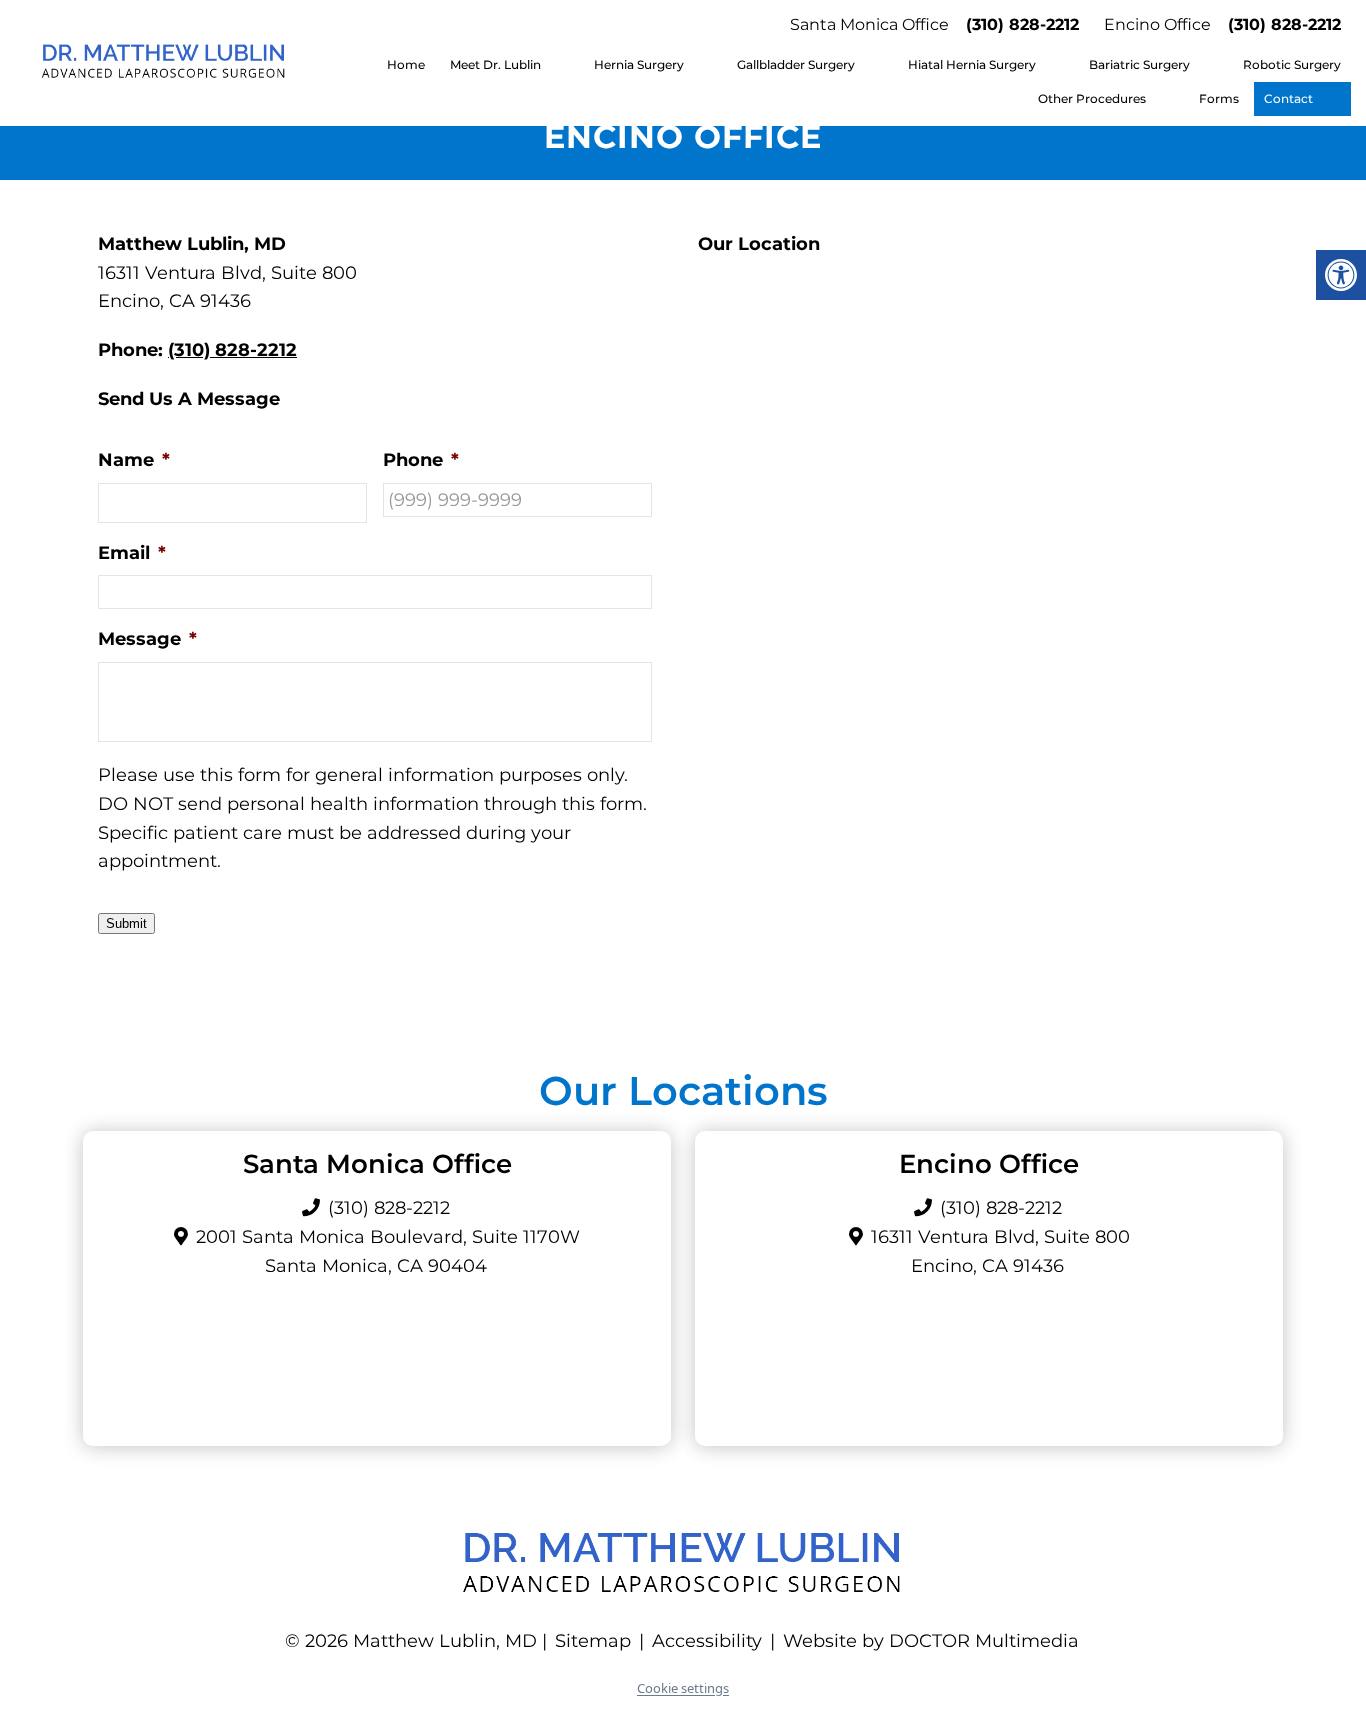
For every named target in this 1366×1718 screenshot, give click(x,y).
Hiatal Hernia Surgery (972, 64)
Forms (1219, 98)
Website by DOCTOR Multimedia (931, 1641)
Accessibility (707, 1641)
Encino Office (1157, 24)
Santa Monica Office (869, 24)
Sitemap (593, 1641)
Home (406, 64)
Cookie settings (683, 1688)
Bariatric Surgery (1139, 64)
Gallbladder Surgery (796, 64)
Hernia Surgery (639, 64)
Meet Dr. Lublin (495, 64)
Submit (126, 923)
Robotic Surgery (1292, 64)
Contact (1288, 98)
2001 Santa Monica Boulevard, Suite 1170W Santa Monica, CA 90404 (388, 1251)
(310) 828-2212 (1022, 24)
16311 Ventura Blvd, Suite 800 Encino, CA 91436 (1000, 1251)
